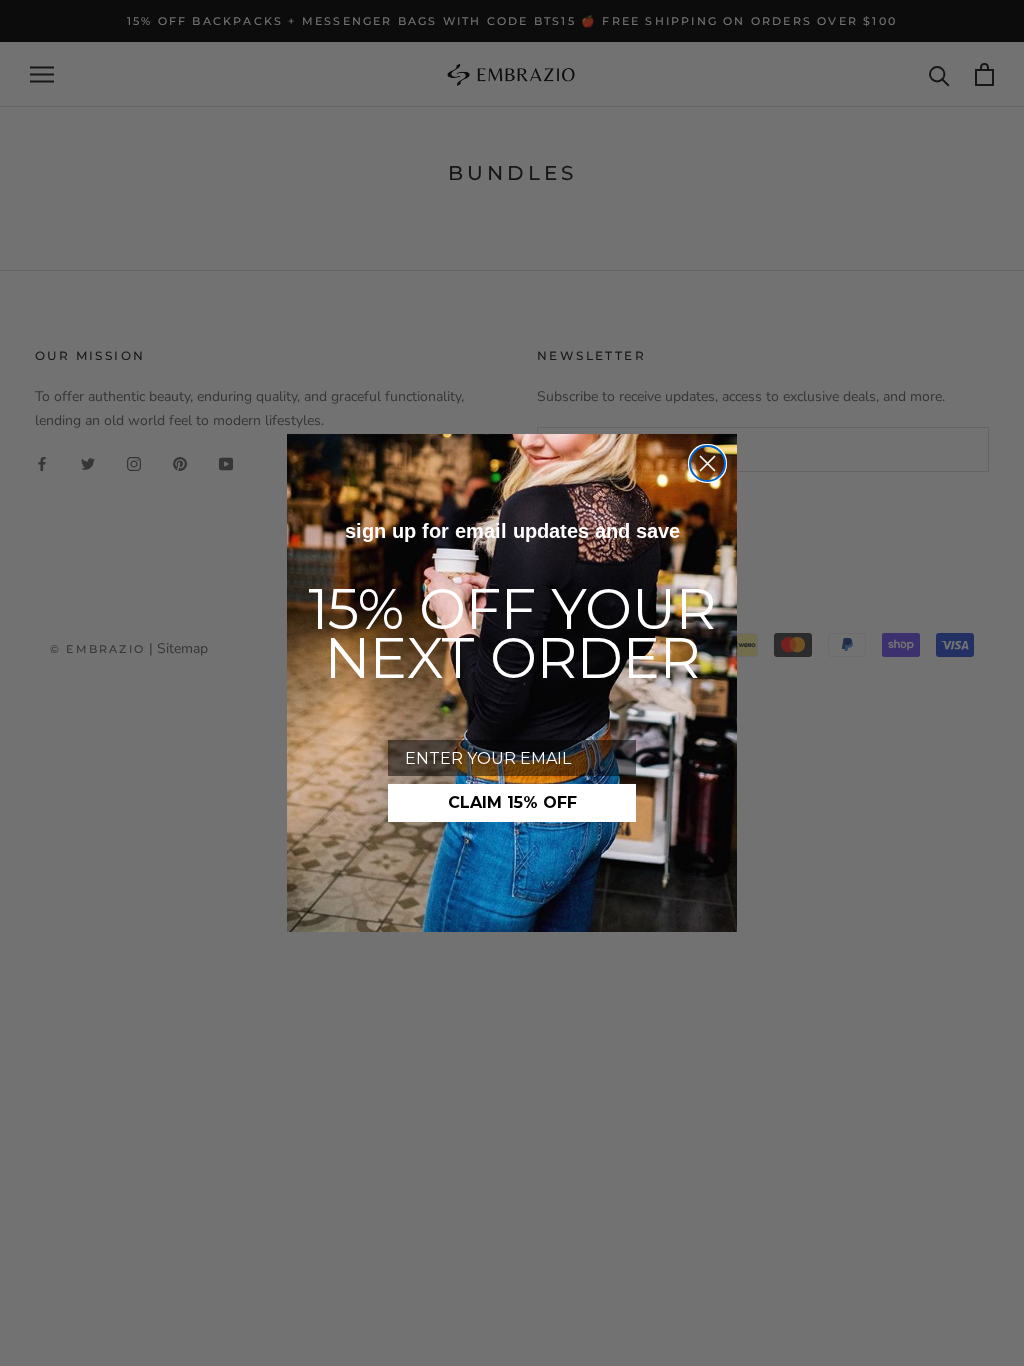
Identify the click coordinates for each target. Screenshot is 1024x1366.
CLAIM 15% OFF (512, 802)
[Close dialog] (707, 463)
